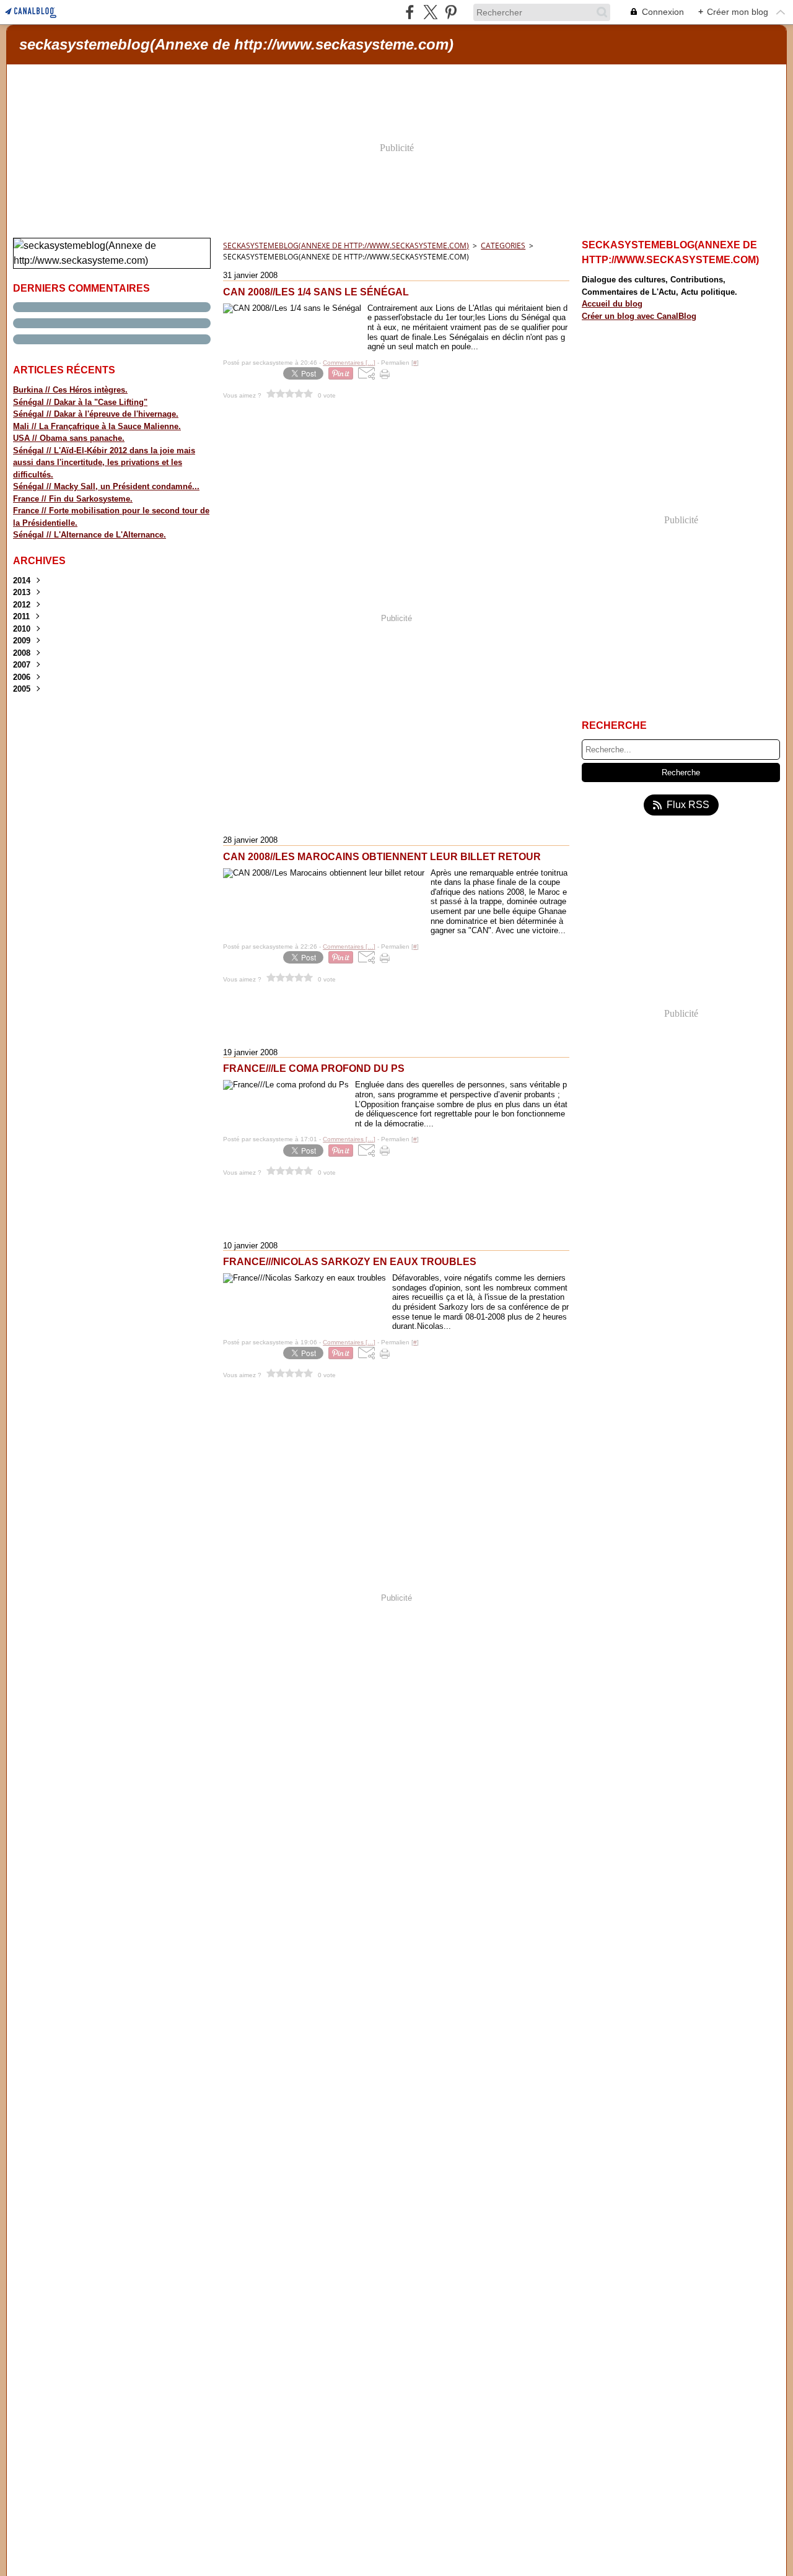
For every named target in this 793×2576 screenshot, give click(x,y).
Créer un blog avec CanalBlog (639, 316)
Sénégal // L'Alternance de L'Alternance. (90, 535)
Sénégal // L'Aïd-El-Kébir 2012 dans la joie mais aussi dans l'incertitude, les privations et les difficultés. (104, 463)
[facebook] (410, 12)
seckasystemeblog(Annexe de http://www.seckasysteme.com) (346, 246)
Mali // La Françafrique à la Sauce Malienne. (97, 426)
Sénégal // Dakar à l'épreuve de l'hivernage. (96, 414)
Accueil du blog (612, 304)
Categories (503, 246)
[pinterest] (451, 12)
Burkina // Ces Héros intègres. (70, 390)
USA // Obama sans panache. (69, 438)
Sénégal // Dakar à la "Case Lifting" (80, 402)
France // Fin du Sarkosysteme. (73, 499)
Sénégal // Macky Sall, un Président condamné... (106, 486)
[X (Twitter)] (430, 12)
